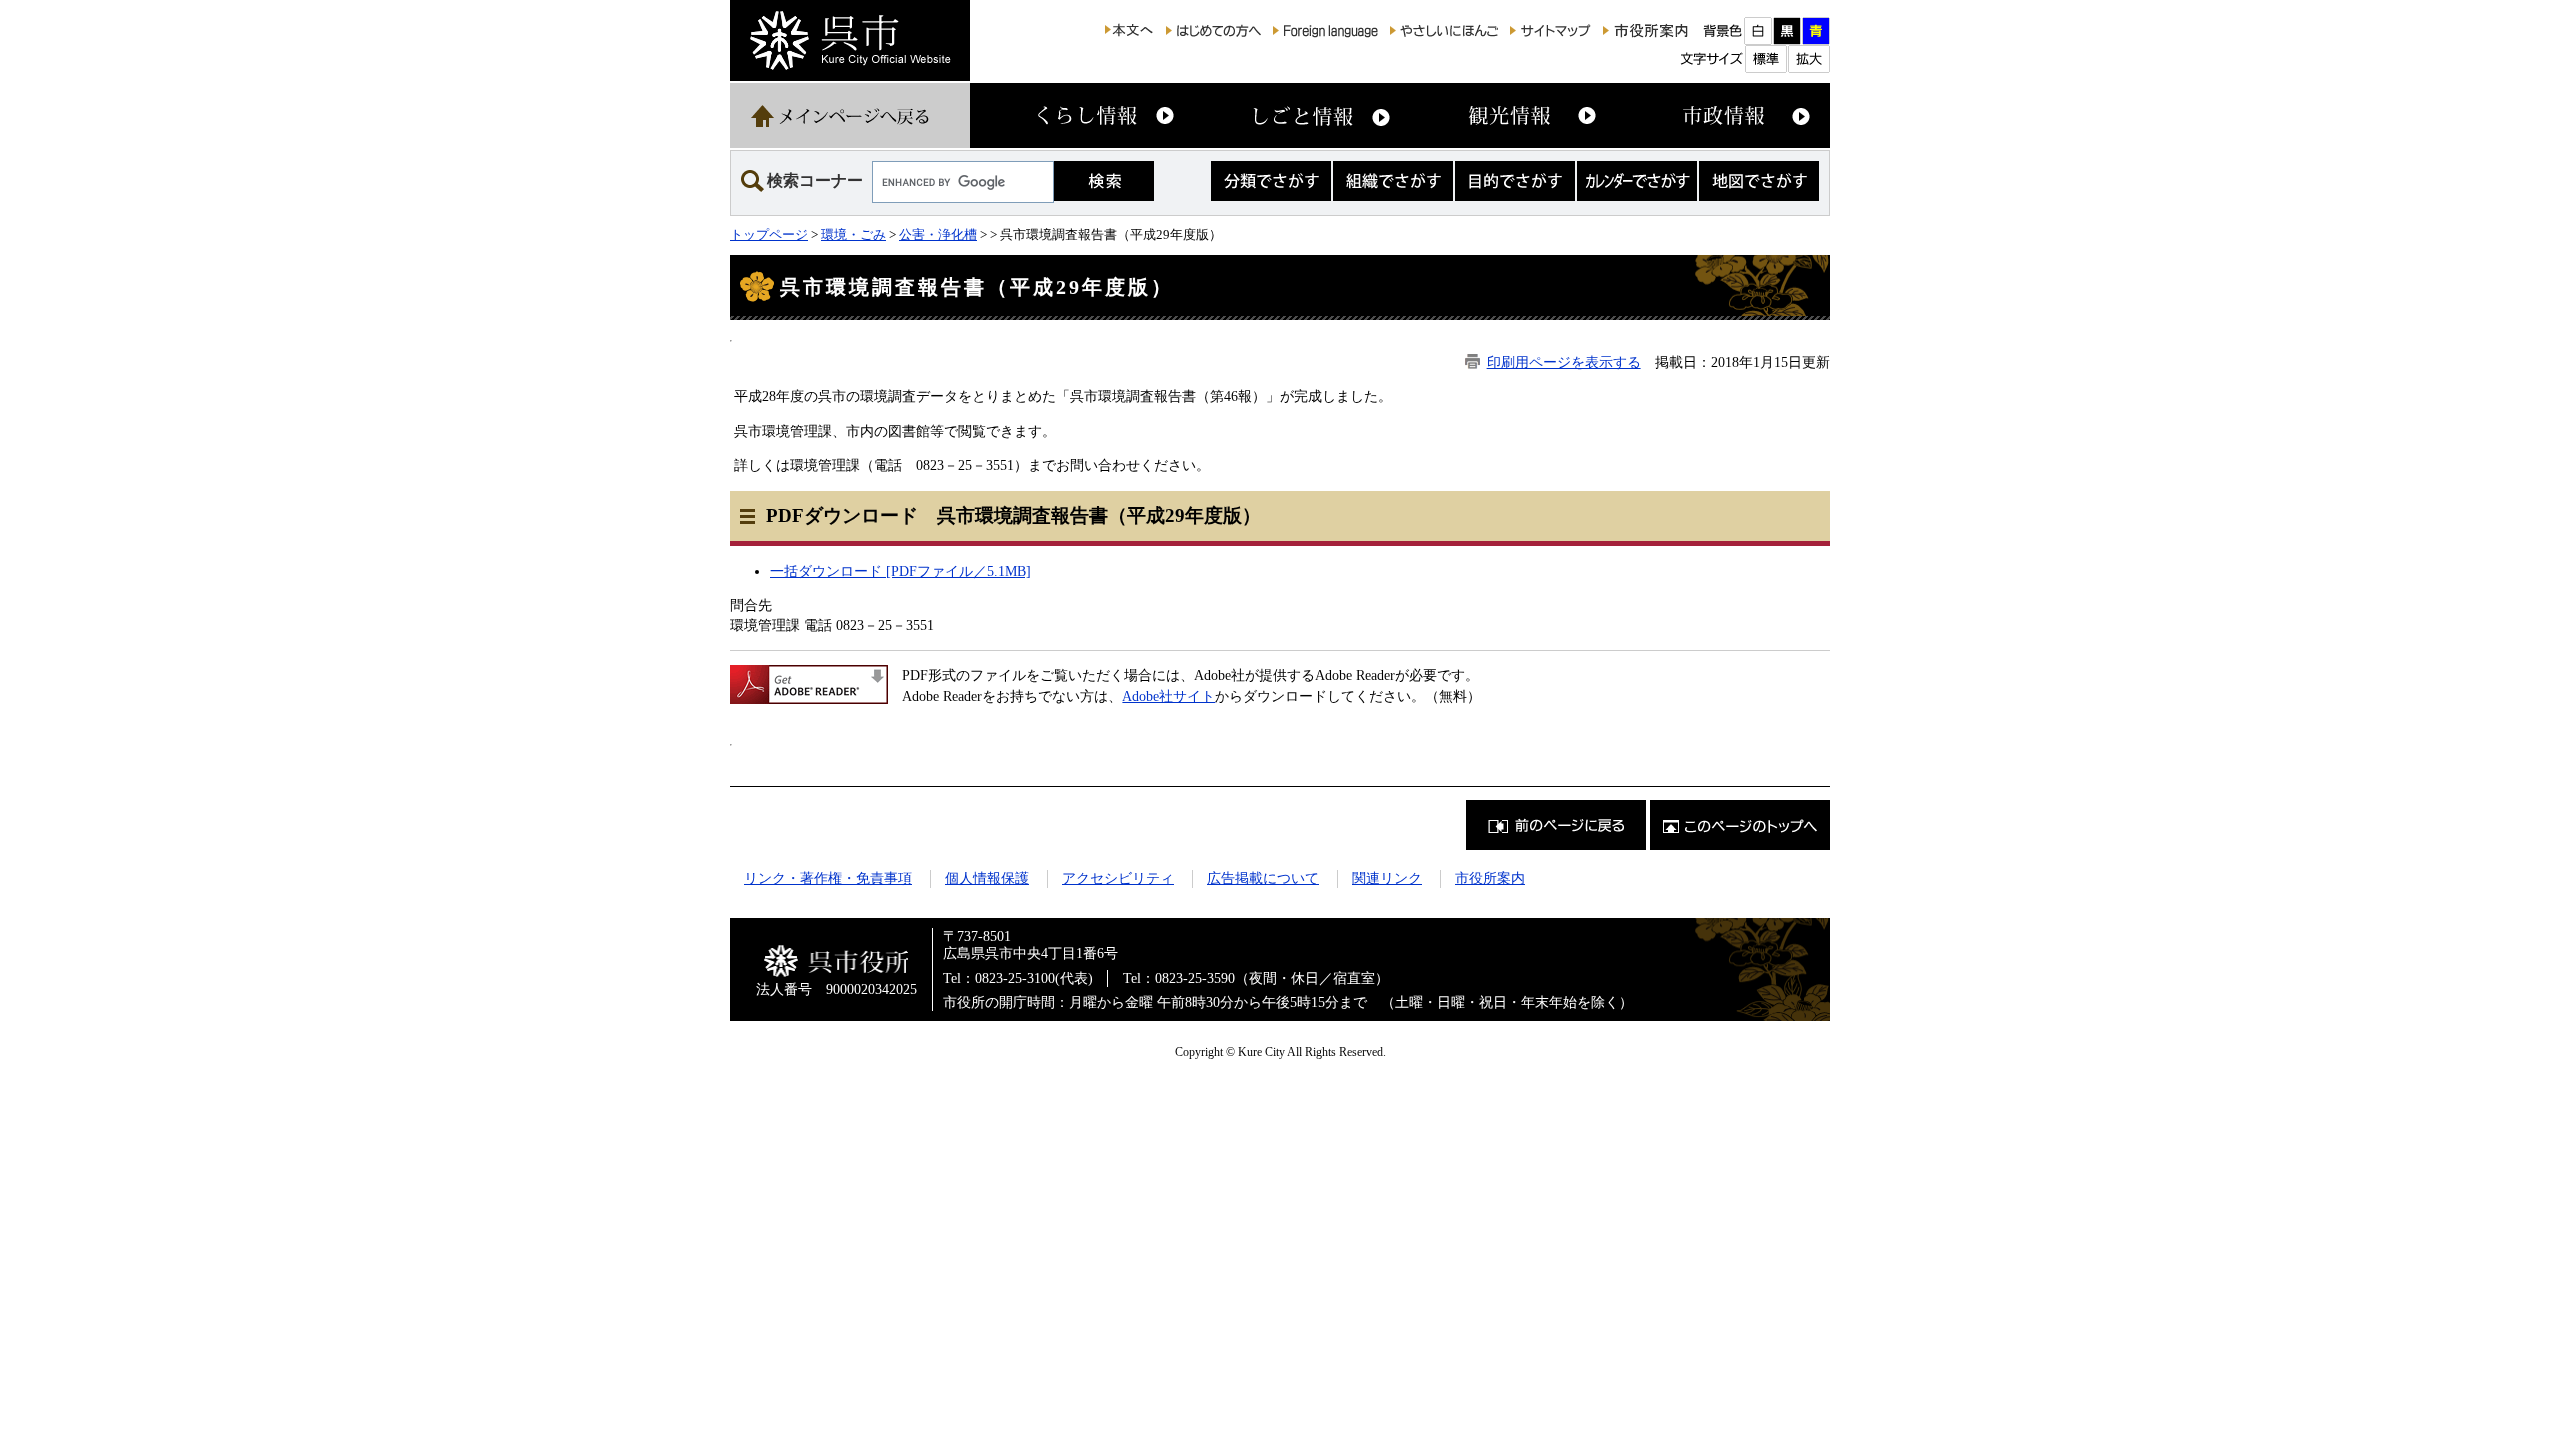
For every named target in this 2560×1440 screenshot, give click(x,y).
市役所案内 (1490, 878)
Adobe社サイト (1168, 696)
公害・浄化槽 (938, 234)
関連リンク (1387, 878)
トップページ (769, 234)
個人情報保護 (987, 878)
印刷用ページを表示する (1564, 362)
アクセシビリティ (1118, 878)
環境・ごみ (853, 234)
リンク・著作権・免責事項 (828, 878)
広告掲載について (1263, 878)
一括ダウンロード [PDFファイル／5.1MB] (900, 571)
